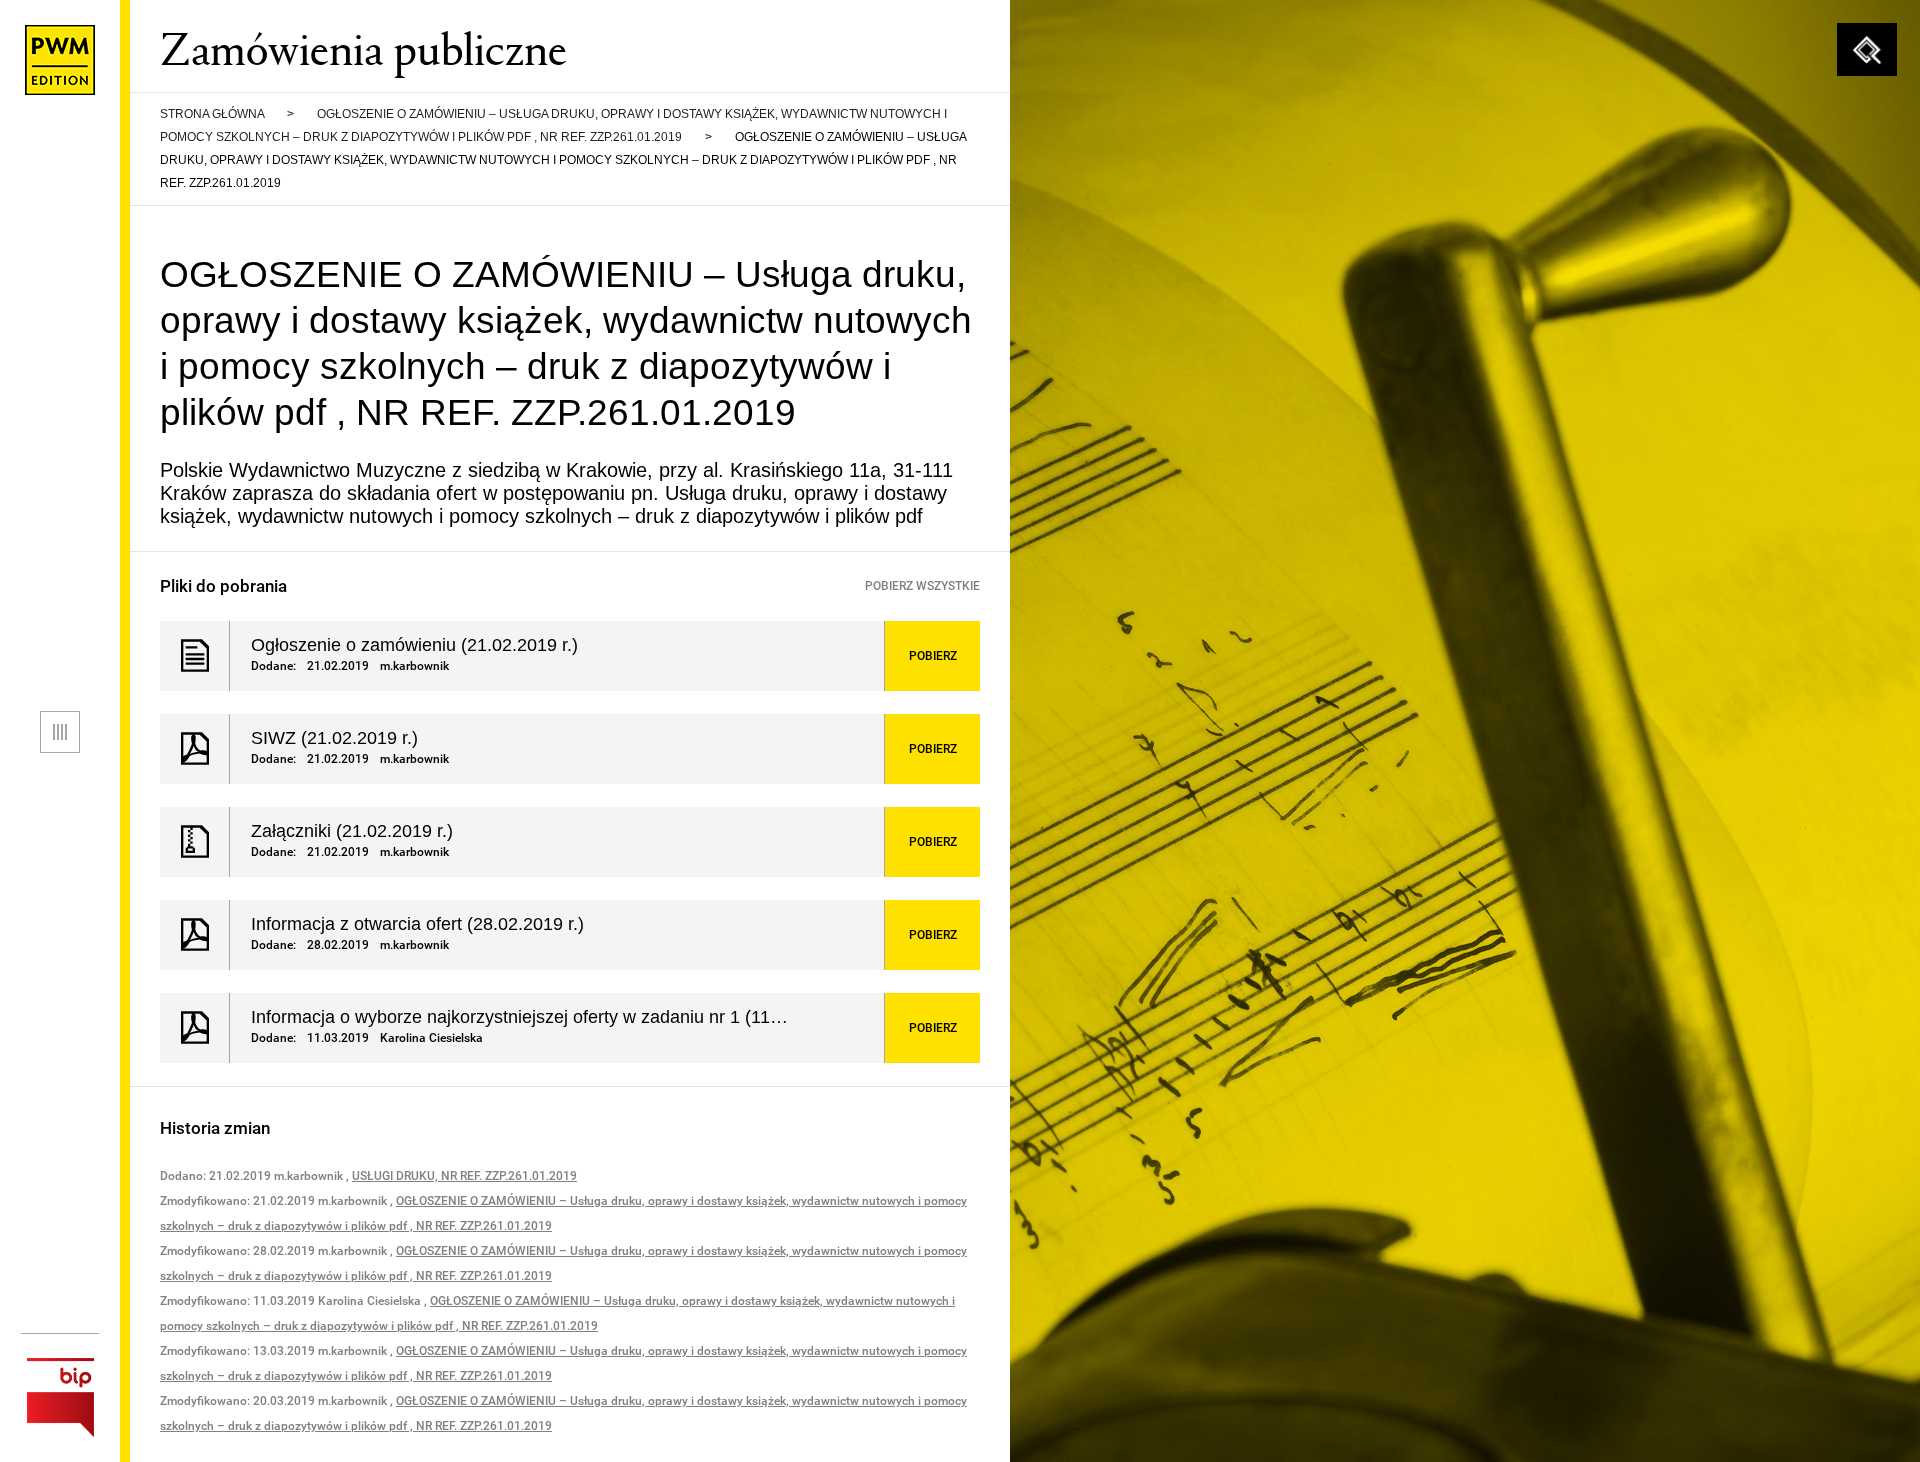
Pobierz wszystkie (922, 586)
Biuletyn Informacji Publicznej (60, 1397)
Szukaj (1867, 50)
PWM (60, 60)
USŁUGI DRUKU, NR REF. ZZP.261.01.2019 (464, 1176)
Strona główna (212, 114)
